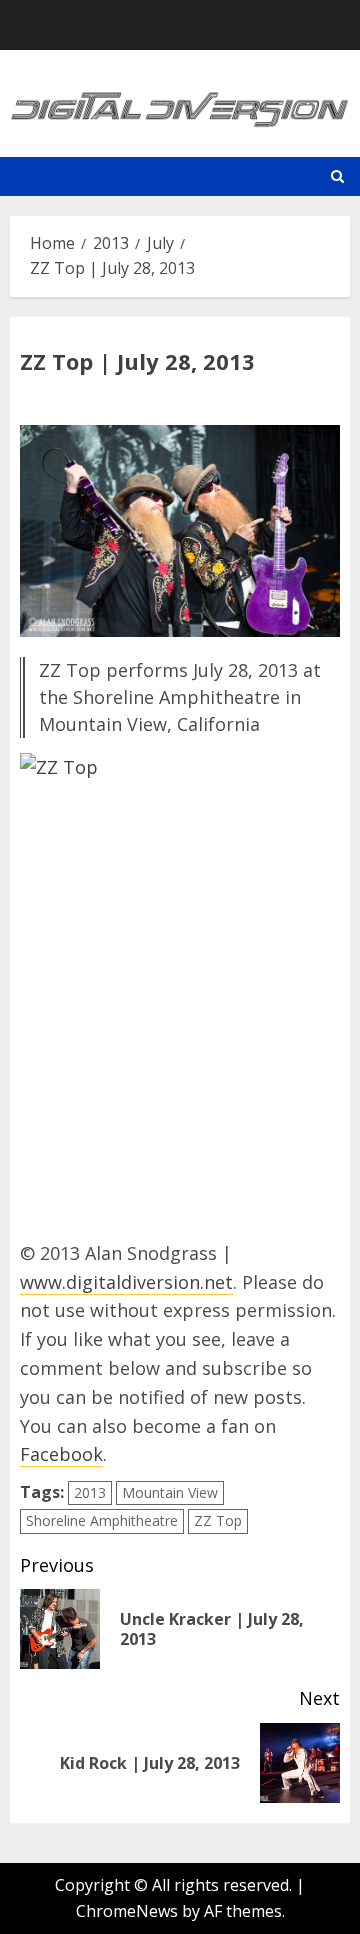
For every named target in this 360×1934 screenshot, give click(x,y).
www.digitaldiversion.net (126, 1282)
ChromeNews (127, 1911)
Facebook (61, 1454)
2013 (90, 1492)
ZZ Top (218, 1520)
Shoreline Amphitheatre (102, 1520)
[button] (337, 176)
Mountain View (170, 1492)
